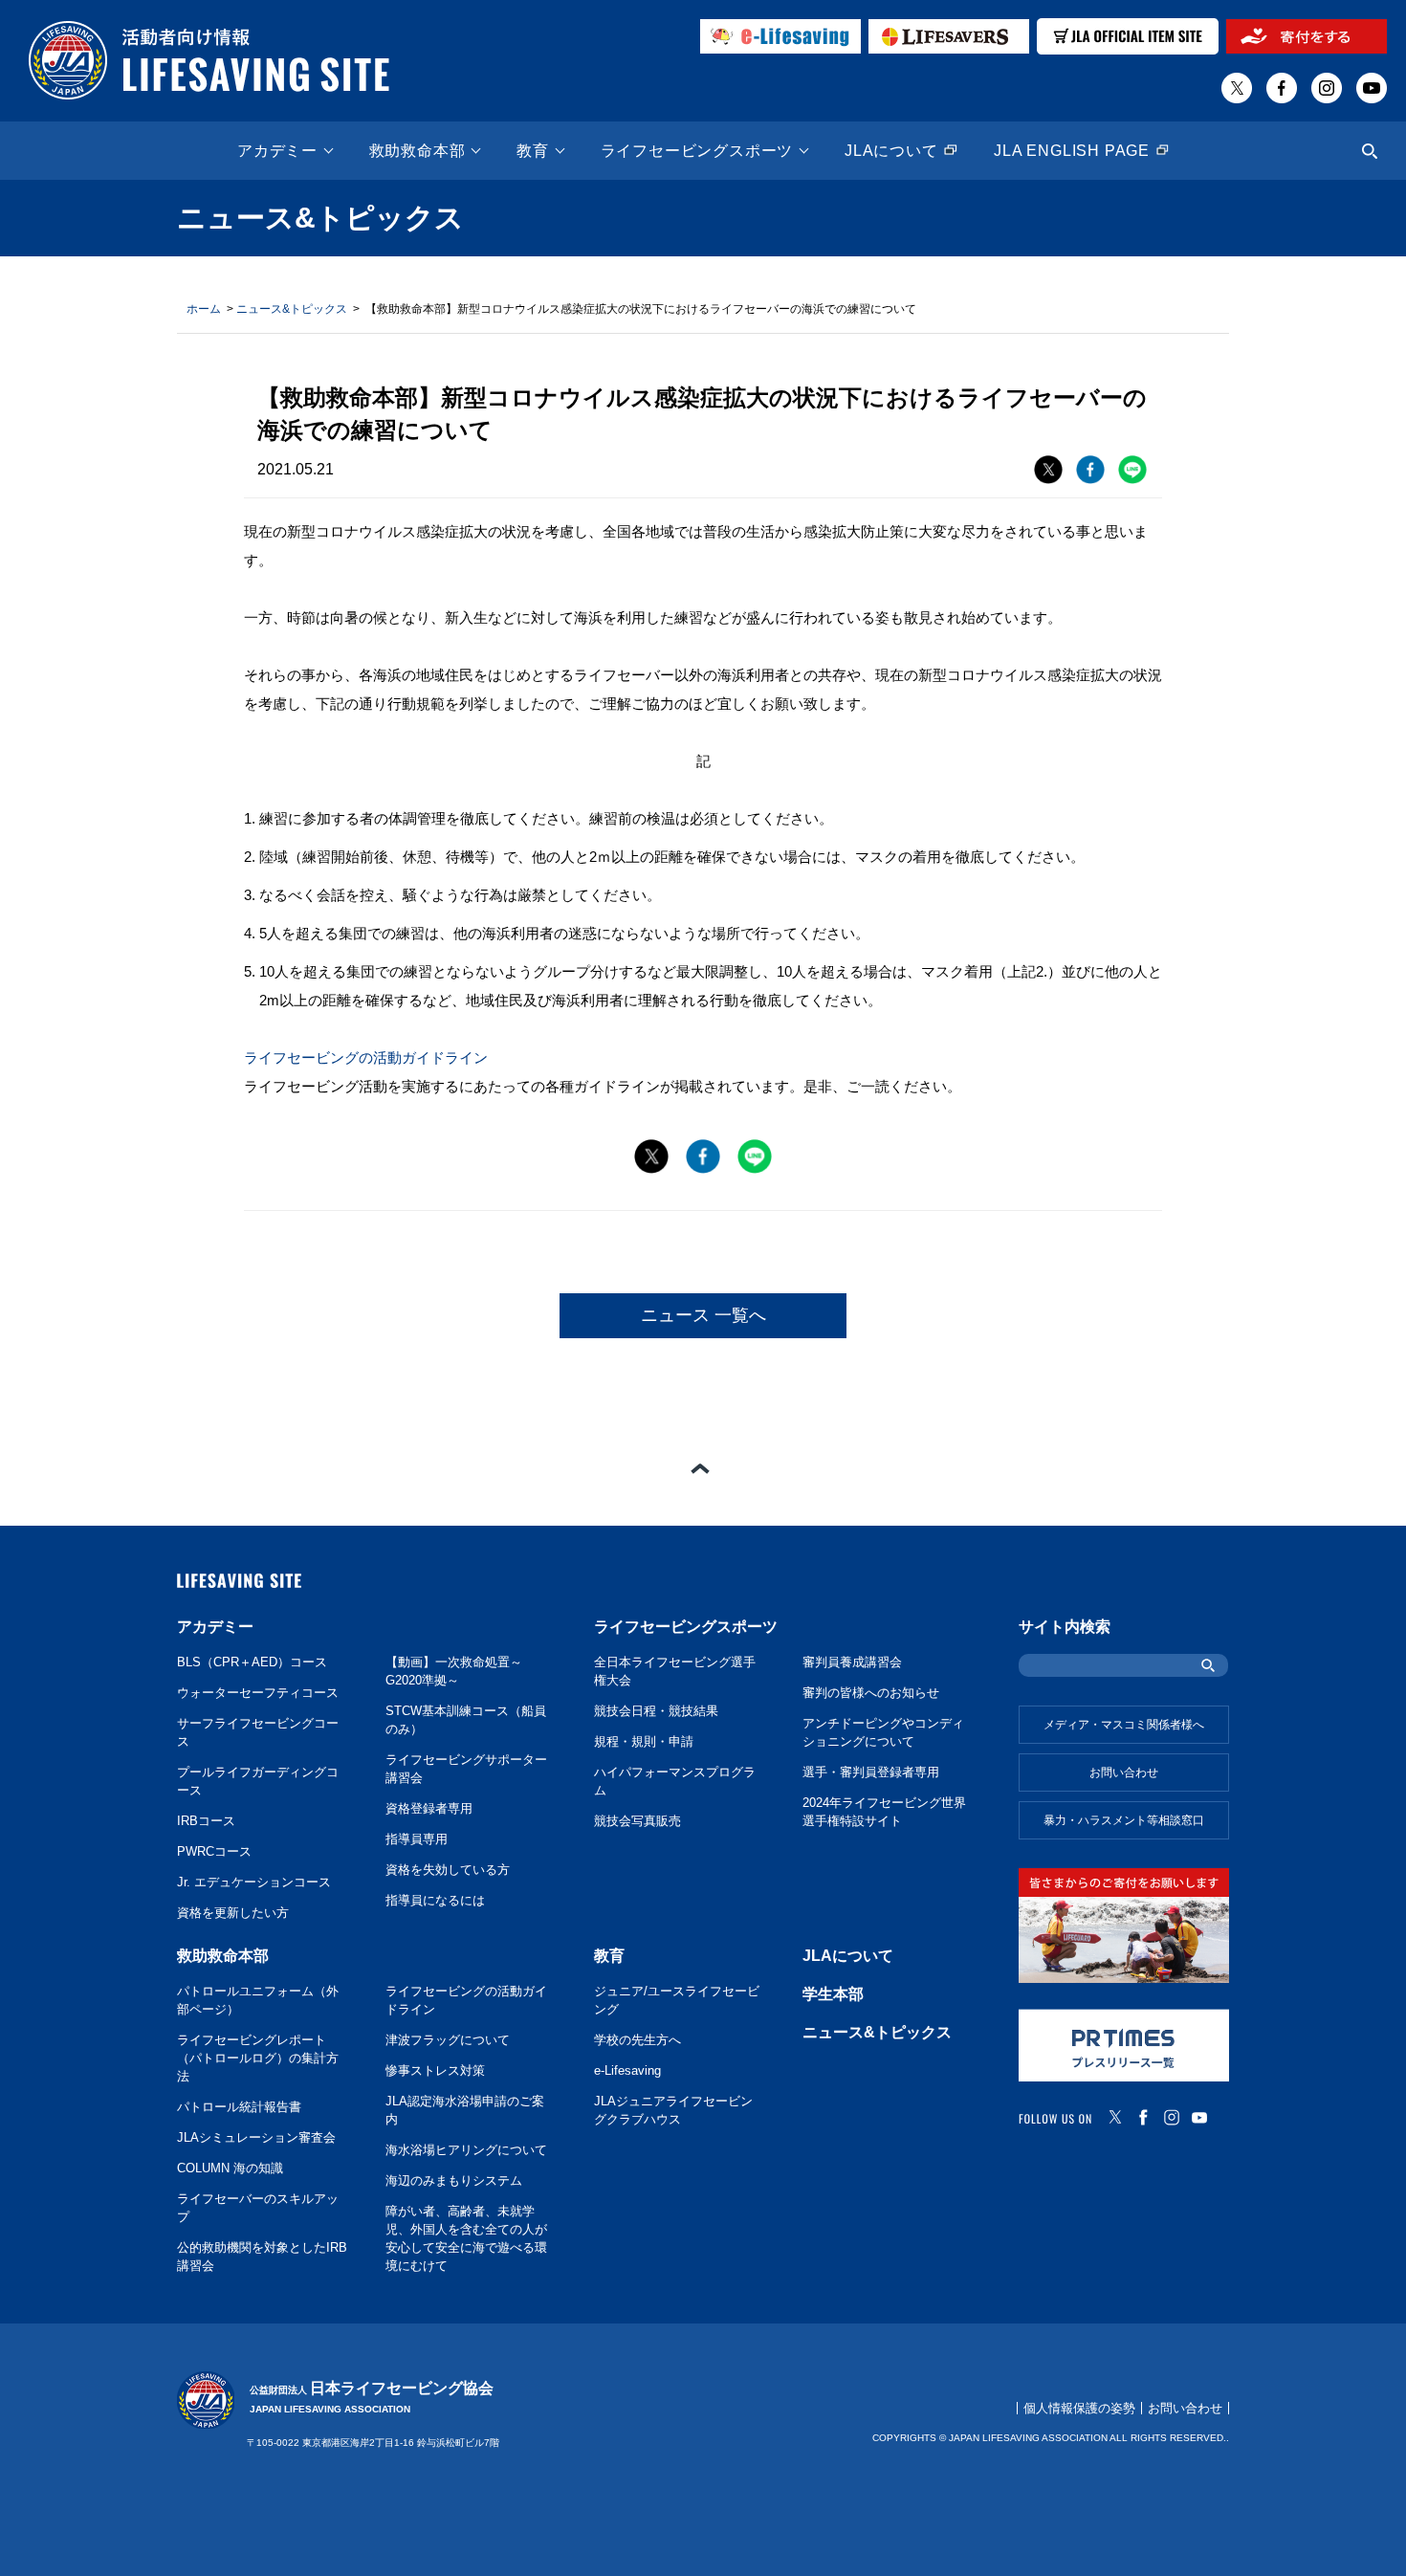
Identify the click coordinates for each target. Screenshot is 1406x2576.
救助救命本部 (417, 151)
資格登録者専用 (429, 1809)
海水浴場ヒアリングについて (466, 2150)
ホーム (204, 309)
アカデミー (277, 151)
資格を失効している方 (448, 1870)
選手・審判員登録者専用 (871, 1772)
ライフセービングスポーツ (697, 151)
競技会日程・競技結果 (656, 1711)
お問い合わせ (1124, 1772)
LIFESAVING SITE (239, 1581)
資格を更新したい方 (233, 1913)
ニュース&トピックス (292, 309)
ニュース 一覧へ (703, 1315)
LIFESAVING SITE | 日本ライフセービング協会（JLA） (209, 61)
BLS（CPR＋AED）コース (252, 1662)
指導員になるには (435, 1901)
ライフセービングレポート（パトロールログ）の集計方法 (258, 2059)
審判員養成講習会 (852, 1662)
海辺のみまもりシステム (454, 2181)
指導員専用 (417, 1839)
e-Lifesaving (627, 2071)
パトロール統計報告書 (239, 2107)
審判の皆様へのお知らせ (871, 1693)
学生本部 (833, 1994)
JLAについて (891, 151)
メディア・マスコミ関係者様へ (1124, 1725)
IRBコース (206, 1821)
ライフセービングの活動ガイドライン (366, 1057)
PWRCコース (214, 1852)
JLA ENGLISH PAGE (1072, 151)
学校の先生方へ (637, 2040)
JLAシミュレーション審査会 (256, 2138)
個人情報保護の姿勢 (1079, 2408)
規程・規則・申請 (644, 1742)
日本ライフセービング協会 (372, 2398)
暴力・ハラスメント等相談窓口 (1124, 1820)
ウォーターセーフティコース (258, 1693)
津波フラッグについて (448, 2040)
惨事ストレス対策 (435, 2071)
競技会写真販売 (637, 1821)
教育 (533, 151)
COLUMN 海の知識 (230, 2169)
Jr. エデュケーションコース (254, 1882)
